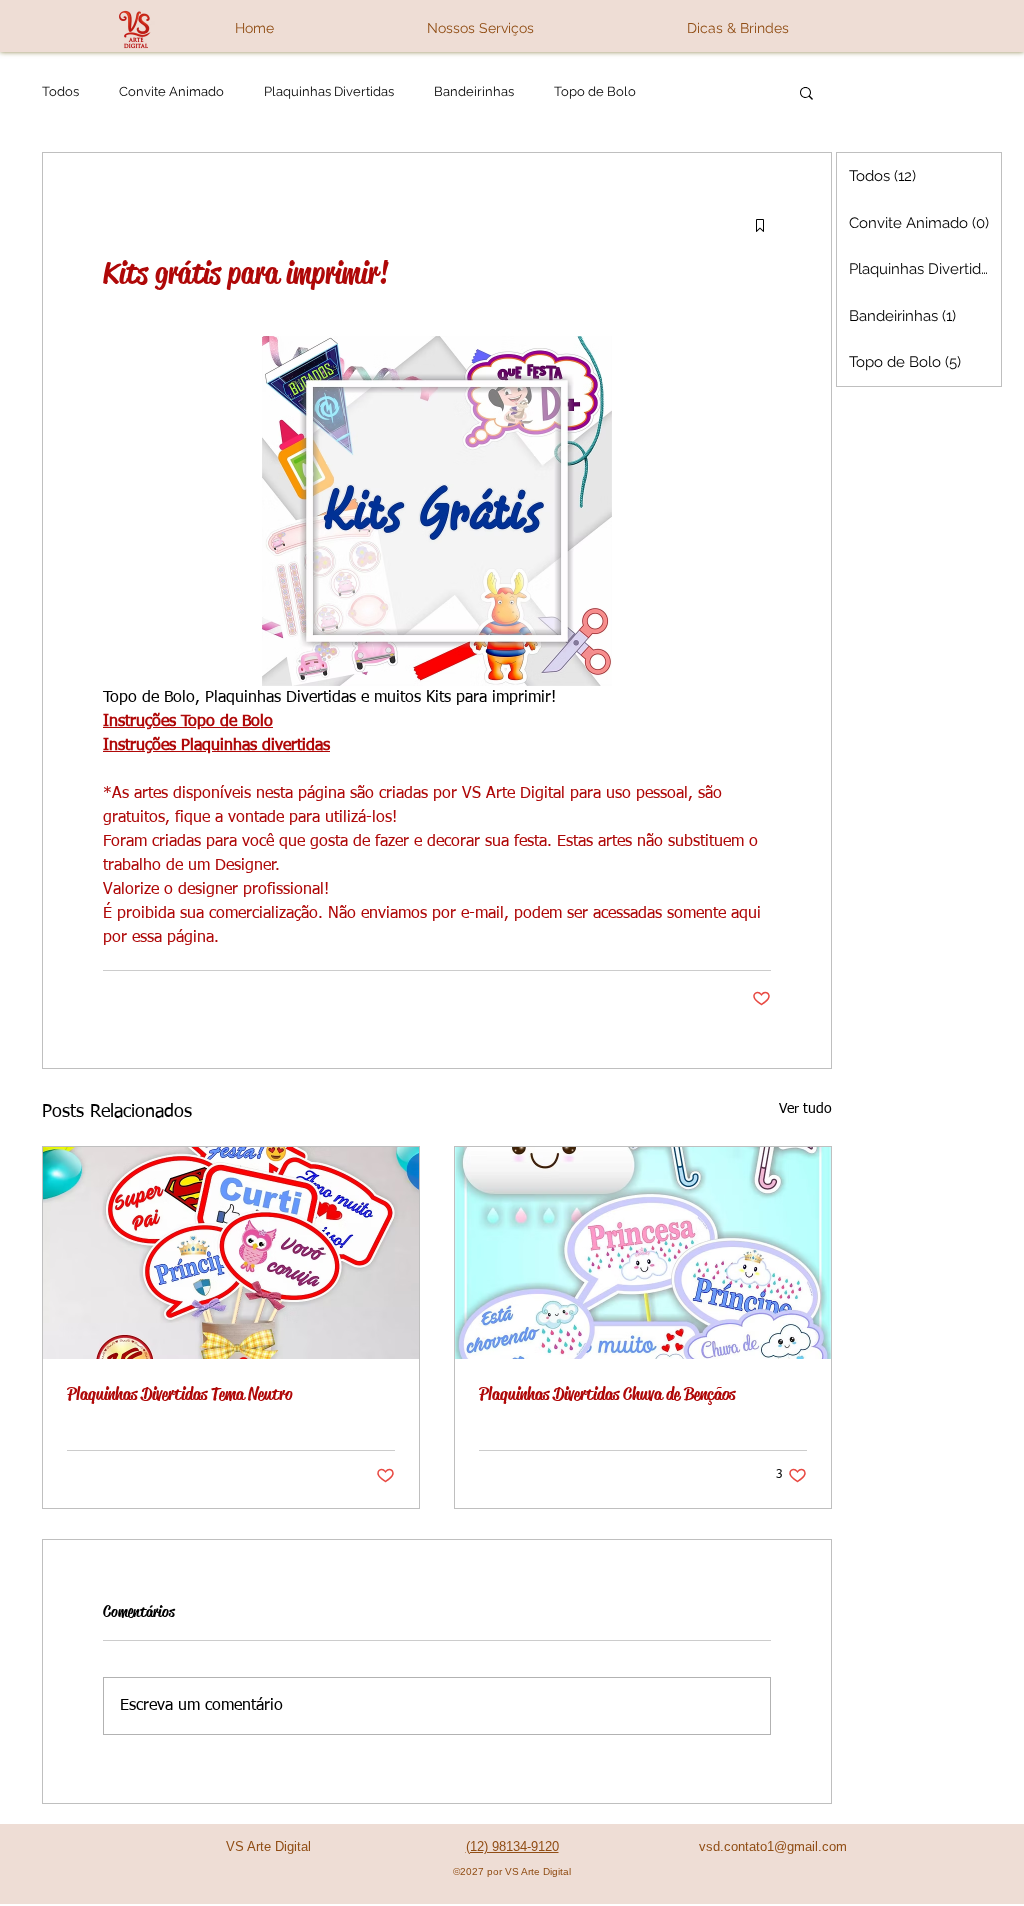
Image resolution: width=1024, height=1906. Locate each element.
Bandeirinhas (474, 91)
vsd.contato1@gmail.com (773, 1846)
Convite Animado (171, 91)
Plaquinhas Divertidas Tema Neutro (179, 1394)
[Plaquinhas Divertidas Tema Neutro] (231, 1253)
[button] (480, 28)
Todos (60, 91)
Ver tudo (805, 1109)
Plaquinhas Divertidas (329, 91)
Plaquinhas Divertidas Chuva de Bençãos (607, 1394)
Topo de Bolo (595, 91)
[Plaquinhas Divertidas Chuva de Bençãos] (643, 1253)
